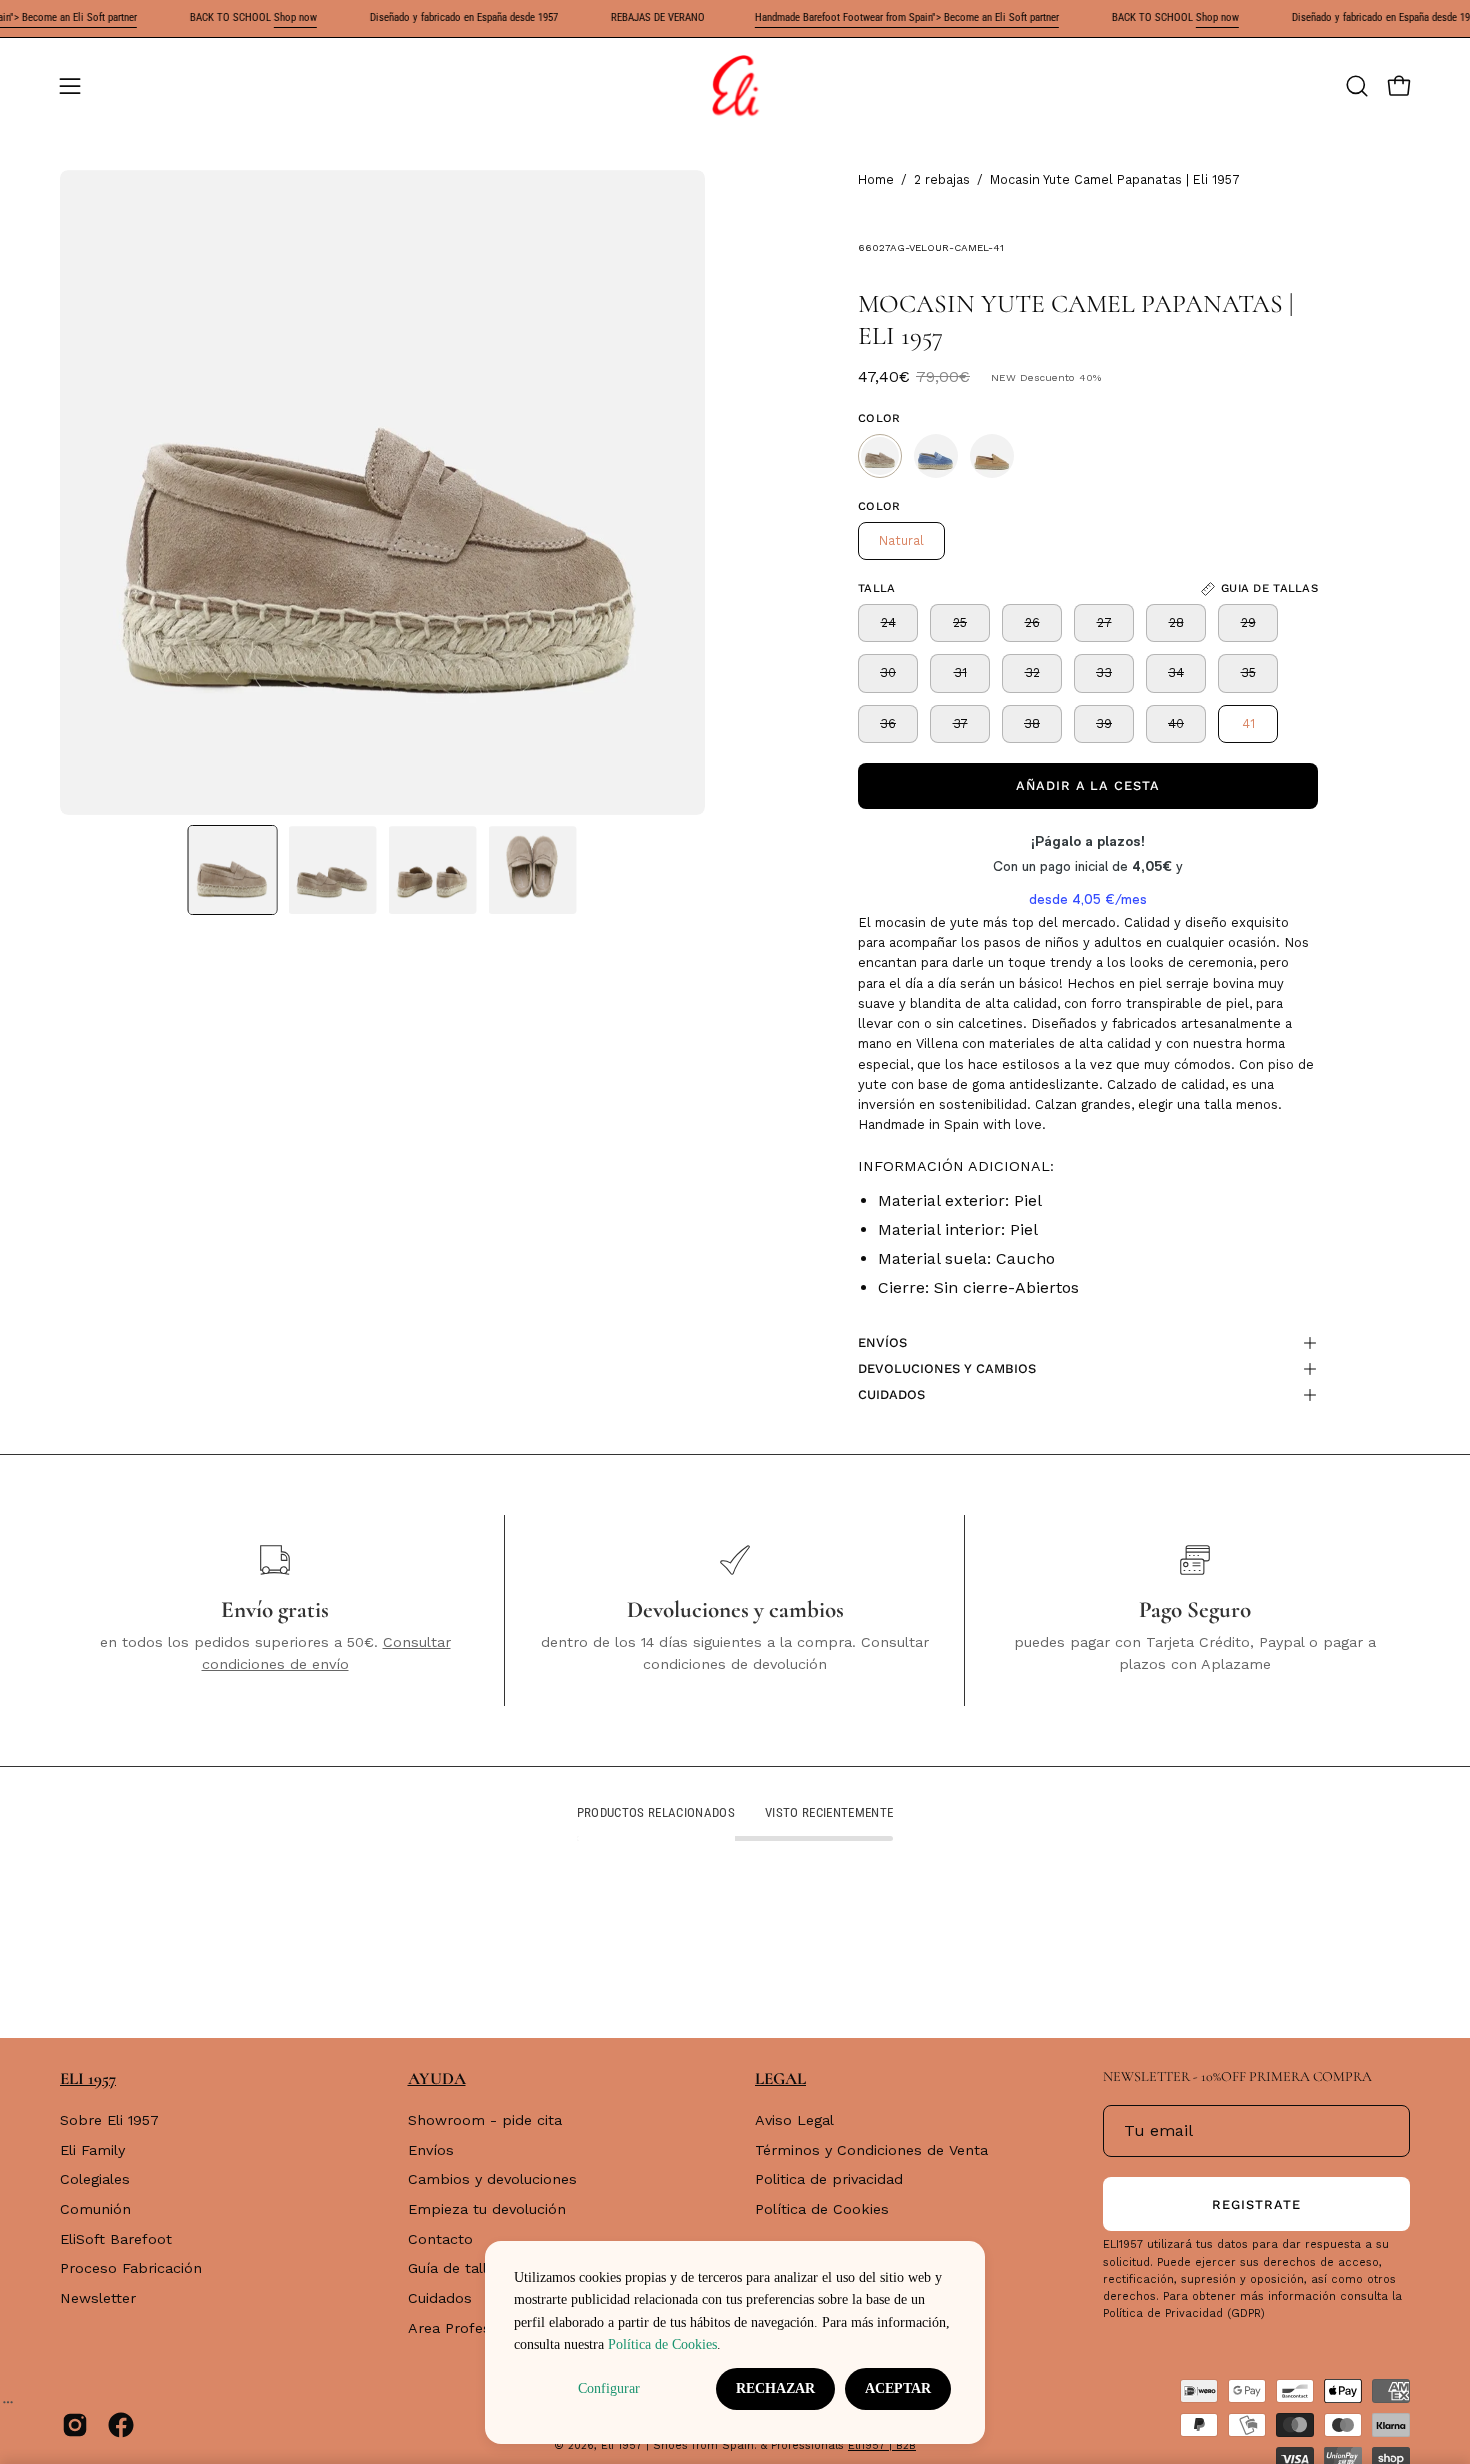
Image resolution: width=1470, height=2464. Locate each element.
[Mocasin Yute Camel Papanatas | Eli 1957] (233, 870)
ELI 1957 (88, 2078)
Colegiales (95, 2180)
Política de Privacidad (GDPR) (1184, 2313)
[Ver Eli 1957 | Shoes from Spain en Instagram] (75, 2425)
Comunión (95, 2209)
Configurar (609, 2388)
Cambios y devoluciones (492, 2180)
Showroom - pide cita (485, 2120)
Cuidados (440, 2298)
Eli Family (92, 2150)
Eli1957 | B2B (882, 2445)
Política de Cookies (822, 2209)
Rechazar (775, 2388)
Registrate (1256, 2204)
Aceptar (898, 2388)
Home (876, 179)
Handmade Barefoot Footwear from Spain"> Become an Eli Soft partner (907, 17)
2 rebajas (942, 179)
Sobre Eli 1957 (109, 2120)
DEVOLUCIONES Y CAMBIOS (947, 1368)
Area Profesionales (474, 2328)
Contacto (440, 2239)
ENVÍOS (882, 1342)
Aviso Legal (794, 2120)
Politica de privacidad (829, 2180)
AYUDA (437, 2078)
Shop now (295, 17)
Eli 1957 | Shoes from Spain (677, 2445)
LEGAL (780, 2078)
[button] (1357, 86)
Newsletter (98, 2298)
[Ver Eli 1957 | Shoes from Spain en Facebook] (121, 2425)
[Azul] (936, 456)
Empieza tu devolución (487, 2209)
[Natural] (880, 456)
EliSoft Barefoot (116, 2239)
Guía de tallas (455, 2269)
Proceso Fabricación (131, 2269)
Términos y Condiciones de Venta (871, 2150)
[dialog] (735, 2342)
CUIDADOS (891, 1394)
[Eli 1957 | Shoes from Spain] (735, 86)
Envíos (431, 2150)
